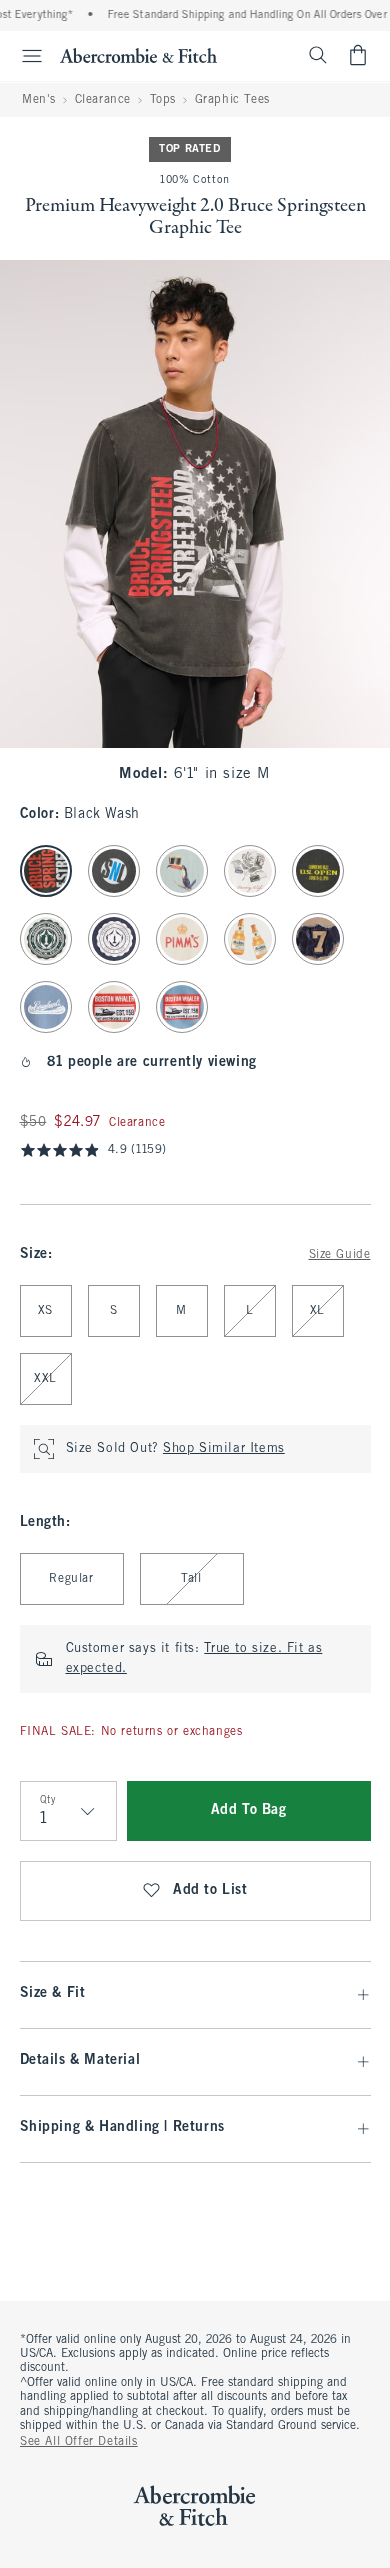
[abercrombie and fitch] (138, 55)
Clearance (103, 100)
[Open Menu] (24, 56)
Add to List (210, 1890)
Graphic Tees (232, 100)
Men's (39, 100)
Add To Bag (249, 1810)
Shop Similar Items (224, 1449)
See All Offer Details (79, 2442)
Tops (163, 100)
